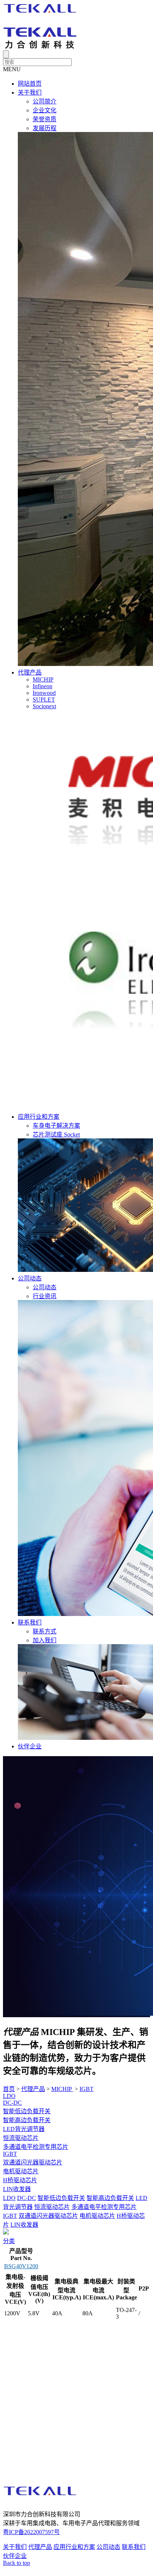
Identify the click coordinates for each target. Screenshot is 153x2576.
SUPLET (44, 700)
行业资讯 (45, 1296)
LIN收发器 (17, 2189)
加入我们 (45, 1640)
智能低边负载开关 (27, 2111)
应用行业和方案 (39, 1117)
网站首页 (30, 84)
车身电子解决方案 (56, 1126)
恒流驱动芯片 (21, 2138)
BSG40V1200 (21, 2266)
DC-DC (12, 2103)
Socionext (44, 706)
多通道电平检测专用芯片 (36, 2147)
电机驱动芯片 (21, 2171)
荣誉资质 (45, 119)
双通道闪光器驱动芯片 (33, 2162)
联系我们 (30, 1622)
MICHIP (43, 680)
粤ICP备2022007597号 (31, 2532)
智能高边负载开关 (27, 2120)
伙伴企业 (30, 1746)
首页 (9, 2089)
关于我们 (30, 93)
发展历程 (45, 128)
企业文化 (45, 110)
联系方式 (45, 1631)
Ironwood (44, 693)
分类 (9, 2241)
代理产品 (30, 672)
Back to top (17, 2563)
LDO (9, 2096)
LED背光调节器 (24, 2129)
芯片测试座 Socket (56, 1134)
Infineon (43, 686)
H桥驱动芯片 (20, 2180)
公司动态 (30, 1278)
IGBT (87, 2089)
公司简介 (45, 101)
